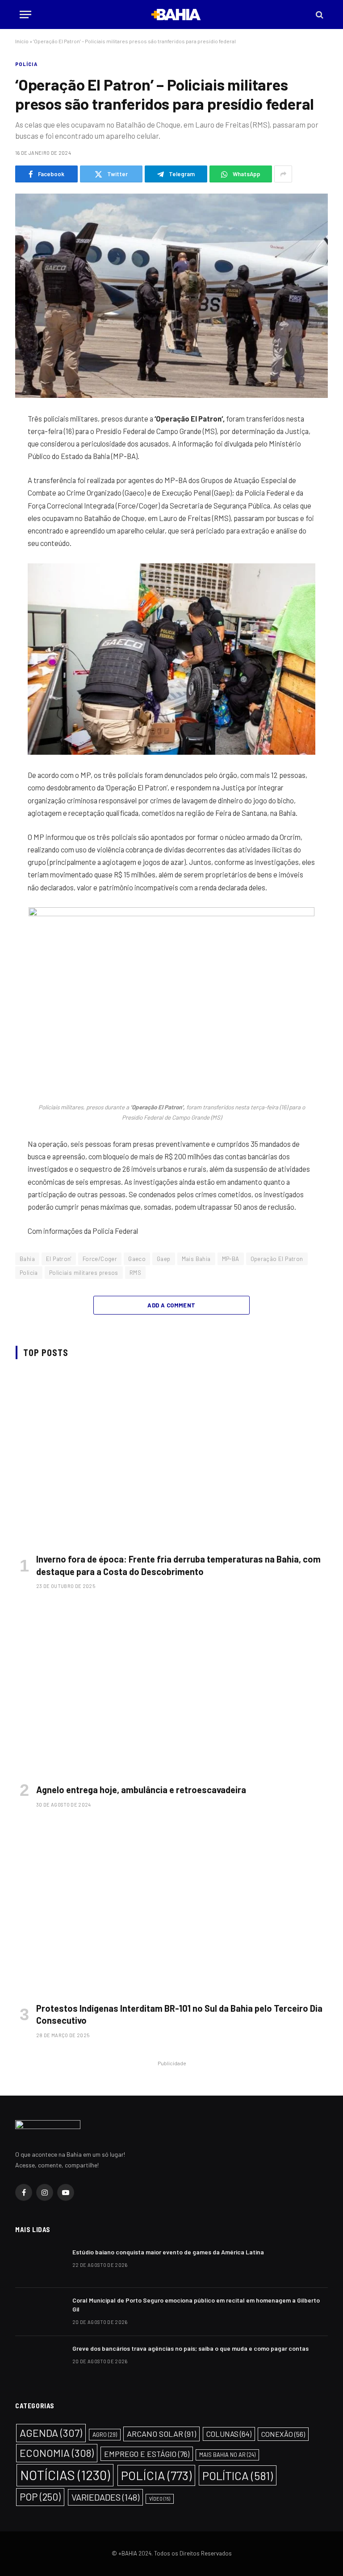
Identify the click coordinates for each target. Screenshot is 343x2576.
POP (40, 2497)
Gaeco (137, 1259)
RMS (135, 1273)
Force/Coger (100, 1259)
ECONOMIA (57, 2453)
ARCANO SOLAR (161, 2434)
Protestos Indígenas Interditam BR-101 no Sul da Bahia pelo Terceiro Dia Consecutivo (179, 2014)
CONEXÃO (283, 2434)
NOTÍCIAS (65, 2475)
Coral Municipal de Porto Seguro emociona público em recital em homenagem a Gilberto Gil (196, 2305)
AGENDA (51, 2433)
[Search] (319, 14)
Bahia (27, 1259)
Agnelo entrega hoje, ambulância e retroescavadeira (141, 1790)
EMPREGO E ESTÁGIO (147, 2454)
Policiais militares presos (84, 1273)
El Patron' (59, 1259)
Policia (29, 1273)
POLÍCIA (26, 64)
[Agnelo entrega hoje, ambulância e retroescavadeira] (172, 1689)
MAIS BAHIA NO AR (227, 2455)
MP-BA (231, 1259)
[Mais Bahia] (176, 14)
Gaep (164, 1259)
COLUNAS (229, 2434)
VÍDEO (160, 2499)
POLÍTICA (238, 2475)
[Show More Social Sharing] (283, 174)
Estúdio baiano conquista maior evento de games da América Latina (168, 2252)
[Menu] (25, 14)
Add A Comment (171, 1305)
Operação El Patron (277, 1259)
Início (22, 41)
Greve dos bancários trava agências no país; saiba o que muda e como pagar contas (190, 2348)
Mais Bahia (196, 1259)
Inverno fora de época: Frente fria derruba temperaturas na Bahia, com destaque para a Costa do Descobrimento (178, 1565)
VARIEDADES (105, 2497)
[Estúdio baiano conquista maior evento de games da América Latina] (40, 2264)
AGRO (105, 2435)
